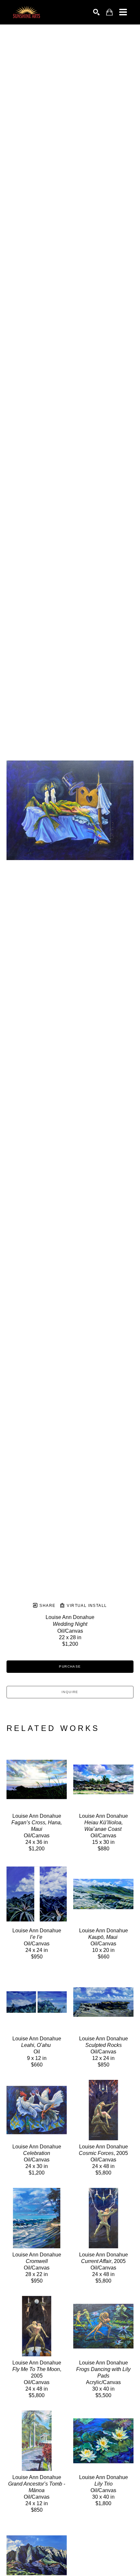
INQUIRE (70, 1692)
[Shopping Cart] (109, 12)
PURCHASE (70, 1666)
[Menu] (123, 12)
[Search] (96, 12)
